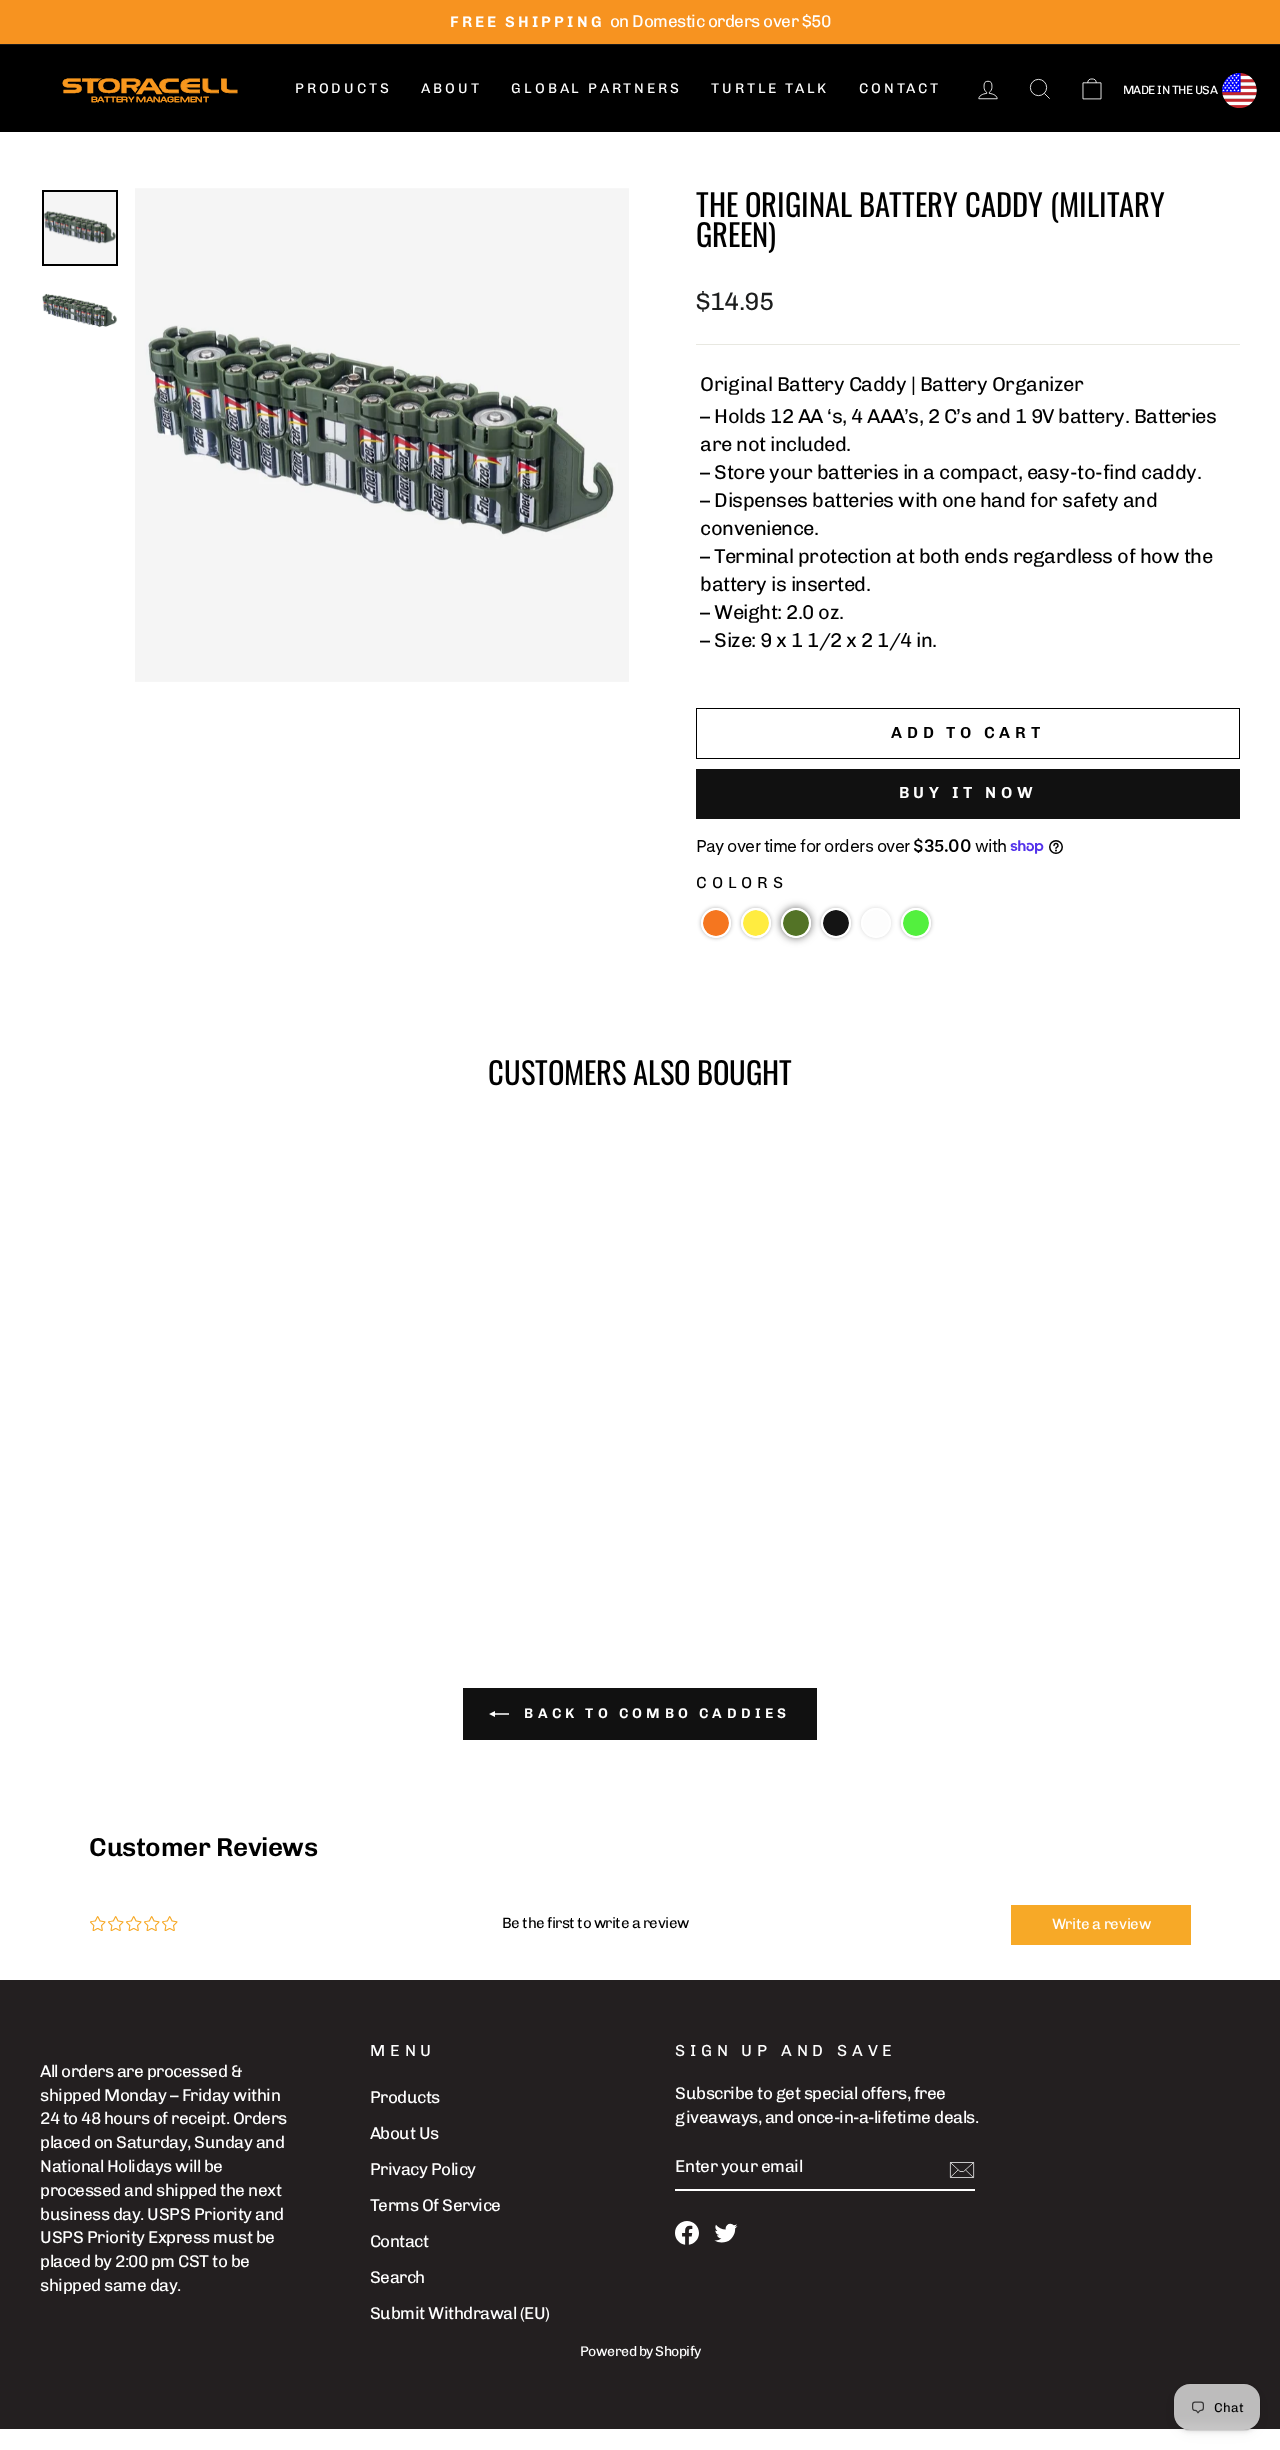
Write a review (1101, 1924)
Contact (900, 88)
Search (397, 2277)
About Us (404, 2133)
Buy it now (968, 792)
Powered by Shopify (640, 2351)
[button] (716, 923)
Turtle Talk (770, 88)
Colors (742, 882)
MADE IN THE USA (1170, 90)
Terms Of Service (435, 2205)
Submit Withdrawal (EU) (460, 2313)
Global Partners (596, 88)
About (451, 88)
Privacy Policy (423, 2169)
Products (343, 88)
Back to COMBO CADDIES (653, 1713)
